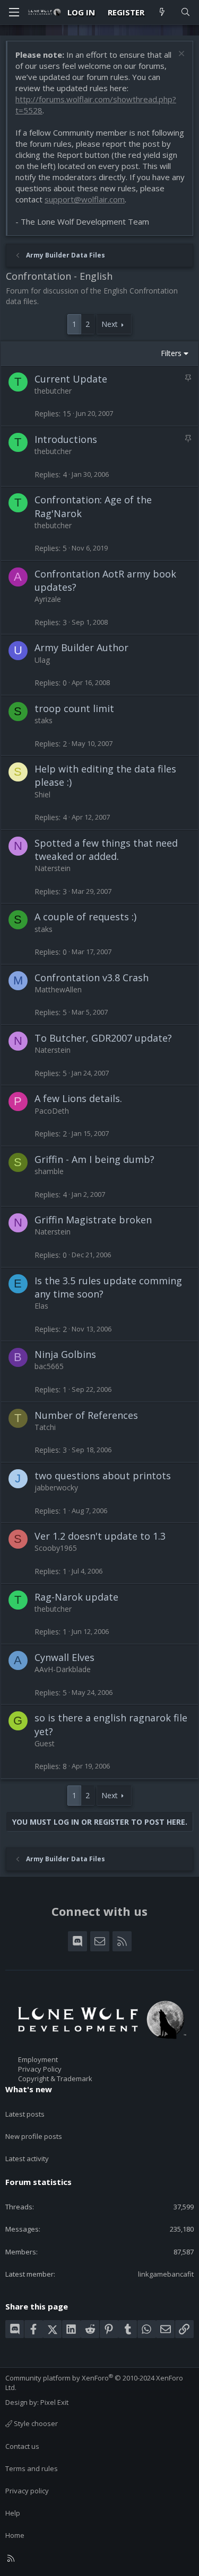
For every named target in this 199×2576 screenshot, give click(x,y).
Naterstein (53, 868)
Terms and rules (32, 2468)
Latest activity (27, 2158)
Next (110, 324)
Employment (38, 2059)
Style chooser (35, 2423)
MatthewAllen (58, 989)
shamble (49, 1171)
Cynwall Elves (64, 1657)
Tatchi (45, 1427)
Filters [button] (171, 353)
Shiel (42, 794)
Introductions (66, 439)
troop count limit (74, 708)
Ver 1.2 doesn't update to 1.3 (100, 1536)
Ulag (42, 660)
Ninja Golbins (65, 1354)
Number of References (86, 1415)
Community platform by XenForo (94, 2383)
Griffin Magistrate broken (93, 1220)
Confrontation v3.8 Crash (92, 978)
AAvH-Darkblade (63, 1669)
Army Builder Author (81, 647)
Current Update (71, 379)
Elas (41, 1306)
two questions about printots (103, 1476)
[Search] (185, 12)
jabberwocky (56, 1487)
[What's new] (162, 12)
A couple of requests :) (85, 917)
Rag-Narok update (76, 1597)
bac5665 (49, 1366)
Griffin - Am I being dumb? (94, 1159)
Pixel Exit (54, 2402)
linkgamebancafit (166, 2274)
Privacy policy (27, 2491)
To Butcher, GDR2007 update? (103, 1038)
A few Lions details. (78, 1098)
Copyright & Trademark (55, 2078)
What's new (29, 2089)
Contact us (22, 2446)
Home (15, 2535)
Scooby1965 (56, 1548)
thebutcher (53, 391)
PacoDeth (52, 1111)
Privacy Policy (40, 2069)
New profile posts (34, 2136)
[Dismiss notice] (180, 55)
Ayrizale (48, 599)
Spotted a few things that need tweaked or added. (106, 850)
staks (44, 720)
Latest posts (25, 2114)
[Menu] (14, 12)
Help (13, 2513)
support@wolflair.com (85, 199)
